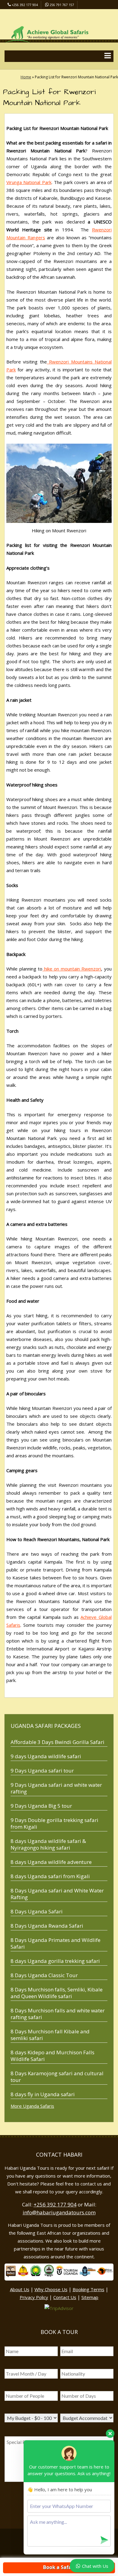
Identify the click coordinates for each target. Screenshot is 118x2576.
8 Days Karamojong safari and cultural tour (57, 2077)
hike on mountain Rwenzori (72, 969)
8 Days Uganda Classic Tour (44, 1975)
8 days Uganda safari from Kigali (50, 1876)
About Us (20, 2289)
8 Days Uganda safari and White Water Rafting (57, 1894)
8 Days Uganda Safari (37, 1911)
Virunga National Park (29, 182)
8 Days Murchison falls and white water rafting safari (58, 2014)
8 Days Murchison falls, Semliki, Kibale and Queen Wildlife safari (57, 1993)
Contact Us (65, 2297)
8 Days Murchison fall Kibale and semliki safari (50, 2035)
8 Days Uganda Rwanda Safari (47, 1926)
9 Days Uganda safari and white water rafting (56, 1788)
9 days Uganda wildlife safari (46, 1756)
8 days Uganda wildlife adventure (51, 1862)
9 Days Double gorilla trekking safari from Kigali (54, 1823)
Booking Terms (88, 2289)
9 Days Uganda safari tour (42, 1771)
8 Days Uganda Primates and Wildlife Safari (56, 1943)
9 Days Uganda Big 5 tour (41, 1806)
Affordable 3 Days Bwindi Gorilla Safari (57, 1742)
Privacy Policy (34, 2297)
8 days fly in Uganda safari (43, 2094)
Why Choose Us (51, 2289)
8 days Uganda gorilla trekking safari (55, 1961)
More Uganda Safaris (32, 2106)
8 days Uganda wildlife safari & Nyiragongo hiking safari (48, 1844)
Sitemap (90, 2297)
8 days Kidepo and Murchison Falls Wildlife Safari (52, 2056)
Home (26, 77)
